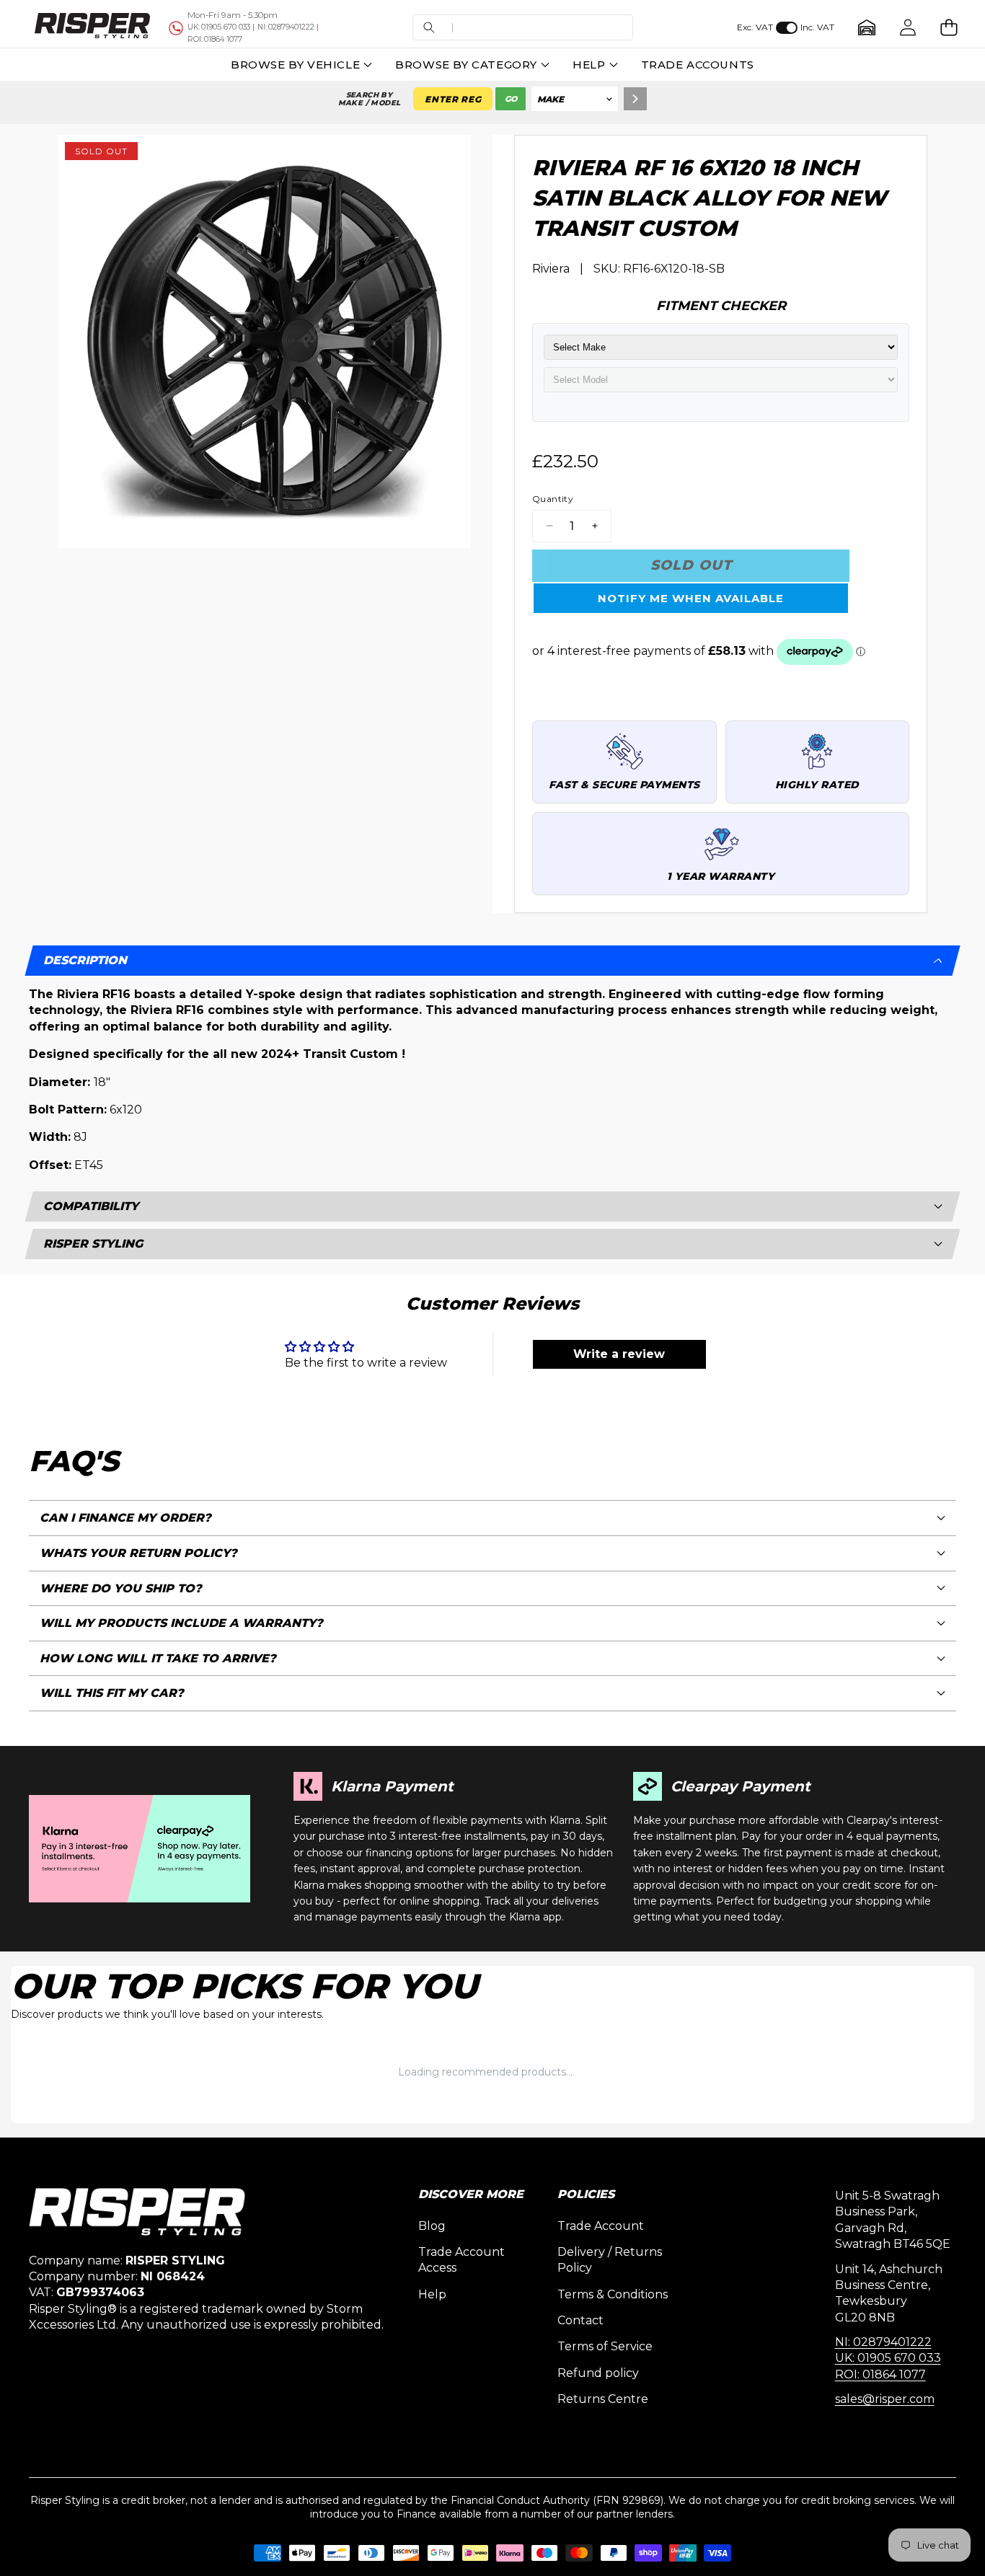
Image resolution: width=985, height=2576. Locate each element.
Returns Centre (603, 2399)
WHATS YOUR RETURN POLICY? (138, 1553)
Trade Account (601, 2226)
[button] (523, 28)
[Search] (635, 99)
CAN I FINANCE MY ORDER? (125, 1518)
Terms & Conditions (613, 2294)
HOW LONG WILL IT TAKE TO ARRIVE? (158, 1658)
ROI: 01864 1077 (880, 2374)
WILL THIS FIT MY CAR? (112, 1693)
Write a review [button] (619, 1354)
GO (511, 99)
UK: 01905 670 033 (888, 2358)
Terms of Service (605, 2346)
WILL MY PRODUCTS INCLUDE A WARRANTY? (181, 1623)
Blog (432, 2226)
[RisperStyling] (92, 27)
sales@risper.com (885, 2399)
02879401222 (286, 27)
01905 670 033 (219, 27)
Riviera (551, 269)
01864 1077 (215, 39)
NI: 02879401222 (883, 2342)
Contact (580, 2320)
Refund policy (598, 2373)
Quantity (553, 499)
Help (432, 2294)
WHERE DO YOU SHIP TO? (121, 1588)
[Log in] (907, 28)
